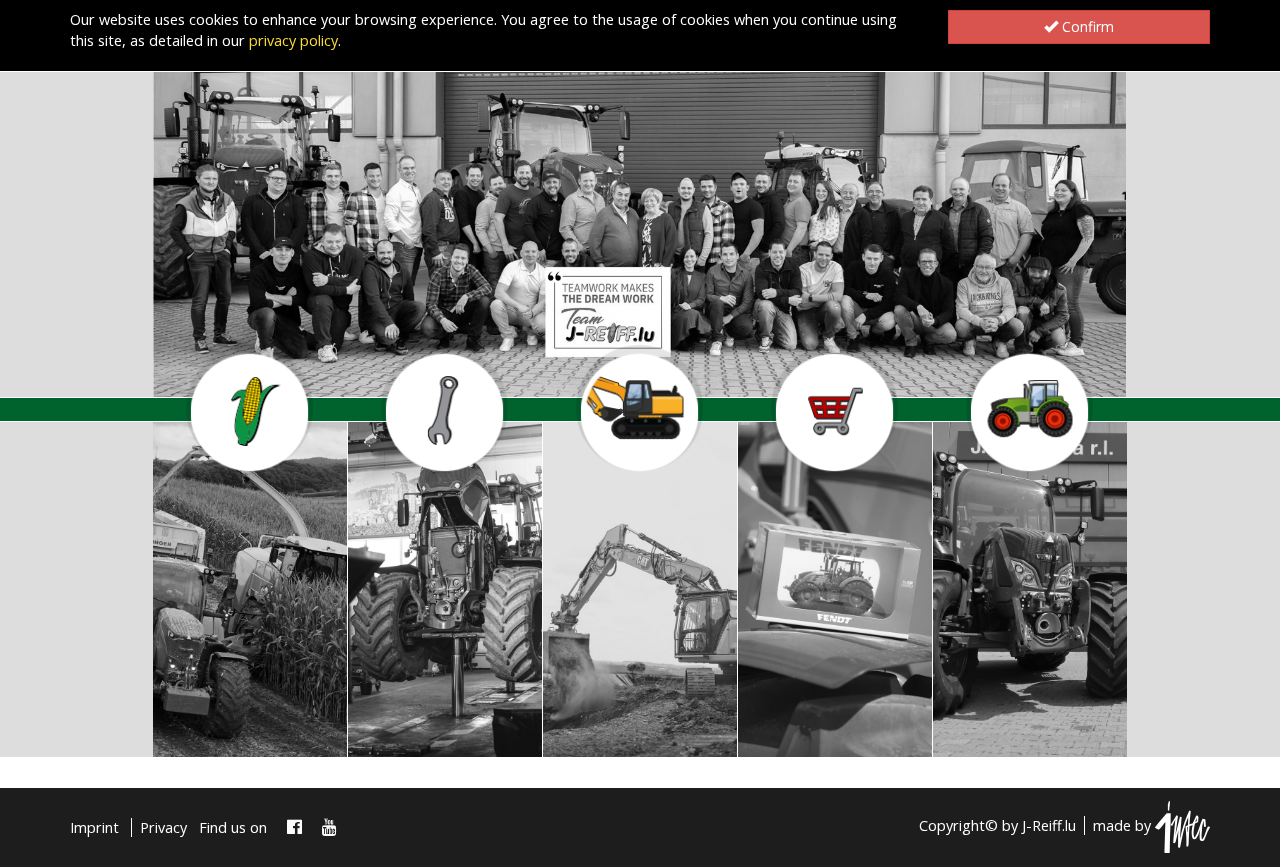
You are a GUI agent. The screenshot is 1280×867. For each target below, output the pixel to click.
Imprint (94, 827)
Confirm (1086, 26)
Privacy (163, 827)
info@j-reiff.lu (230, 730)
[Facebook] (294, 827)
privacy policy (293, 40)
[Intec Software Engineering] (1182, 825)
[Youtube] (329, 827)
